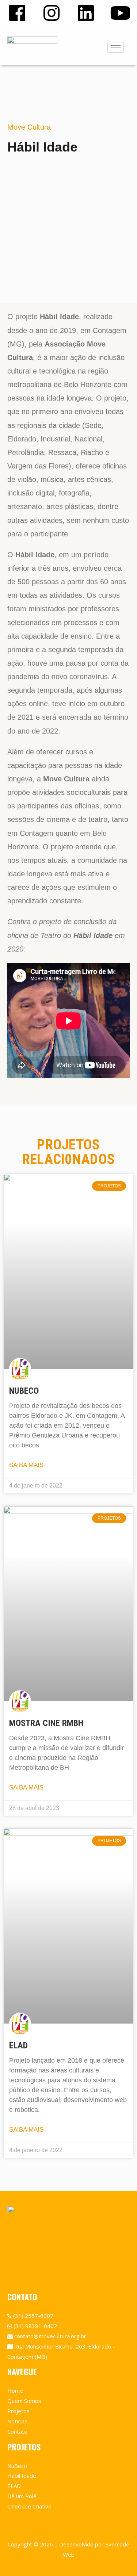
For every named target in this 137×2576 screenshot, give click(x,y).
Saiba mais (26, 1465)
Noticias (17, 2421)
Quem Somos (24, 2401)
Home (15, 2391)
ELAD (18, 2045)
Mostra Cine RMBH (46, 1723)
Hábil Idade (22, 2476)
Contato (17, 2431)
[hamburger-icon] (116, 47)
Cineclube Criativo (29, 2506)
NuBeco (24, 1391)
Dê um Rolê (22, 2496)
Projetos (18, 2411)
